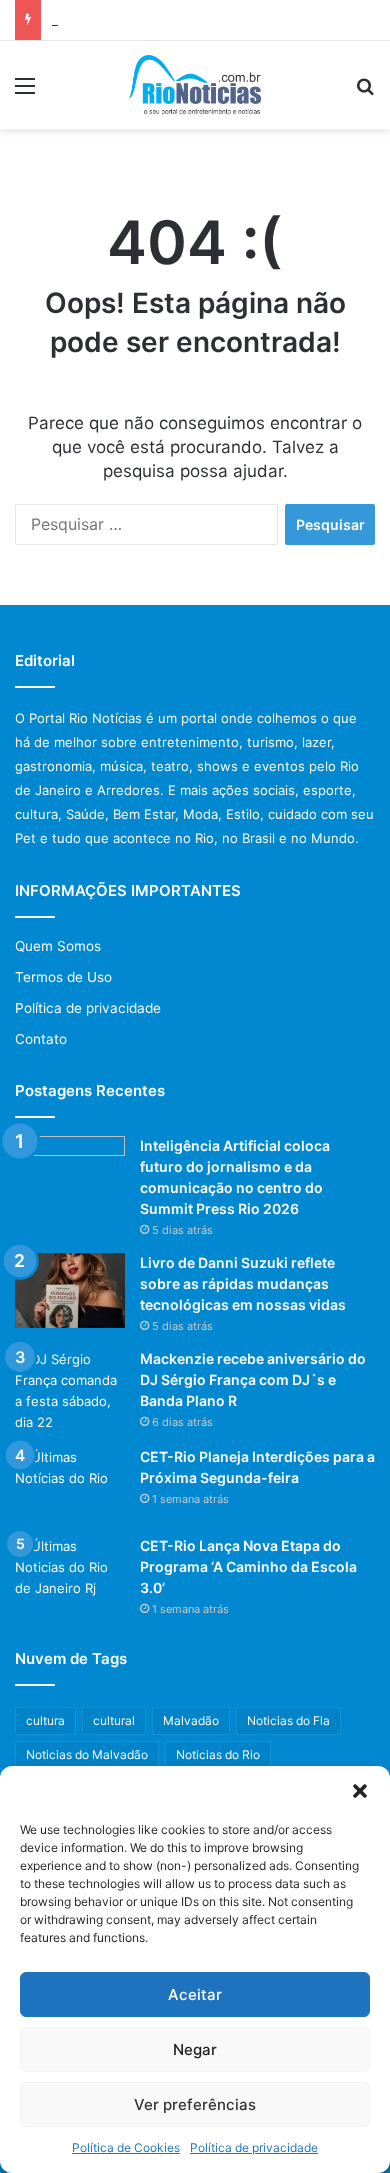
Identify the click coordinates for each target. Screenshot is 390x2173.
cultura (45, 1720)
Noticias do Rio (218, 1754)
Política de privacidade (254, 2147)
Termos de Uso (63, 977)
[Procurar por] (365, 92)
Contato (41, 1039)
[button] (360, 1791)
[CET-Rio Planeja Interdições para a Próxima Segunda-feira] (70, 1484)
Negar (195, 2049)
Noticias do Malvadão (87, 1754)
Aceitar (195, 1994)
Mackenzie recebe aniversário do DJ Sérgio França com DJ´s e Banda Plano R (253, 1379)
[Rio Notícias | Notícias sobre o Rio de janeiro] (195, 85)
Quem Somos (58, 946)
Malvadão (191, 1720)
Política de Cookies (126, 2147)
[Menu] (25, 92)
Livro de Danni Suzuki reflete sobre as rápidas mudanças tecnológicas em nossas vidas (243, 1283)
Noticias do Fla (288, 1720)
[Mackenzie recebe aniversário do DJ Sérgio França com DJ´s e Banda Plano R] (70, 1391)
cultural (114, 1720)
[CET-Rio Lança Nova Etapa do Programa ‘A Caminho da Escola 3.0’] (70, 1573)
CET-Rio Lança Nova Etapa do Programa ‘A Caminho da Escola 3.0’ (248, 1566)
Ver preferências (195, 2104)
